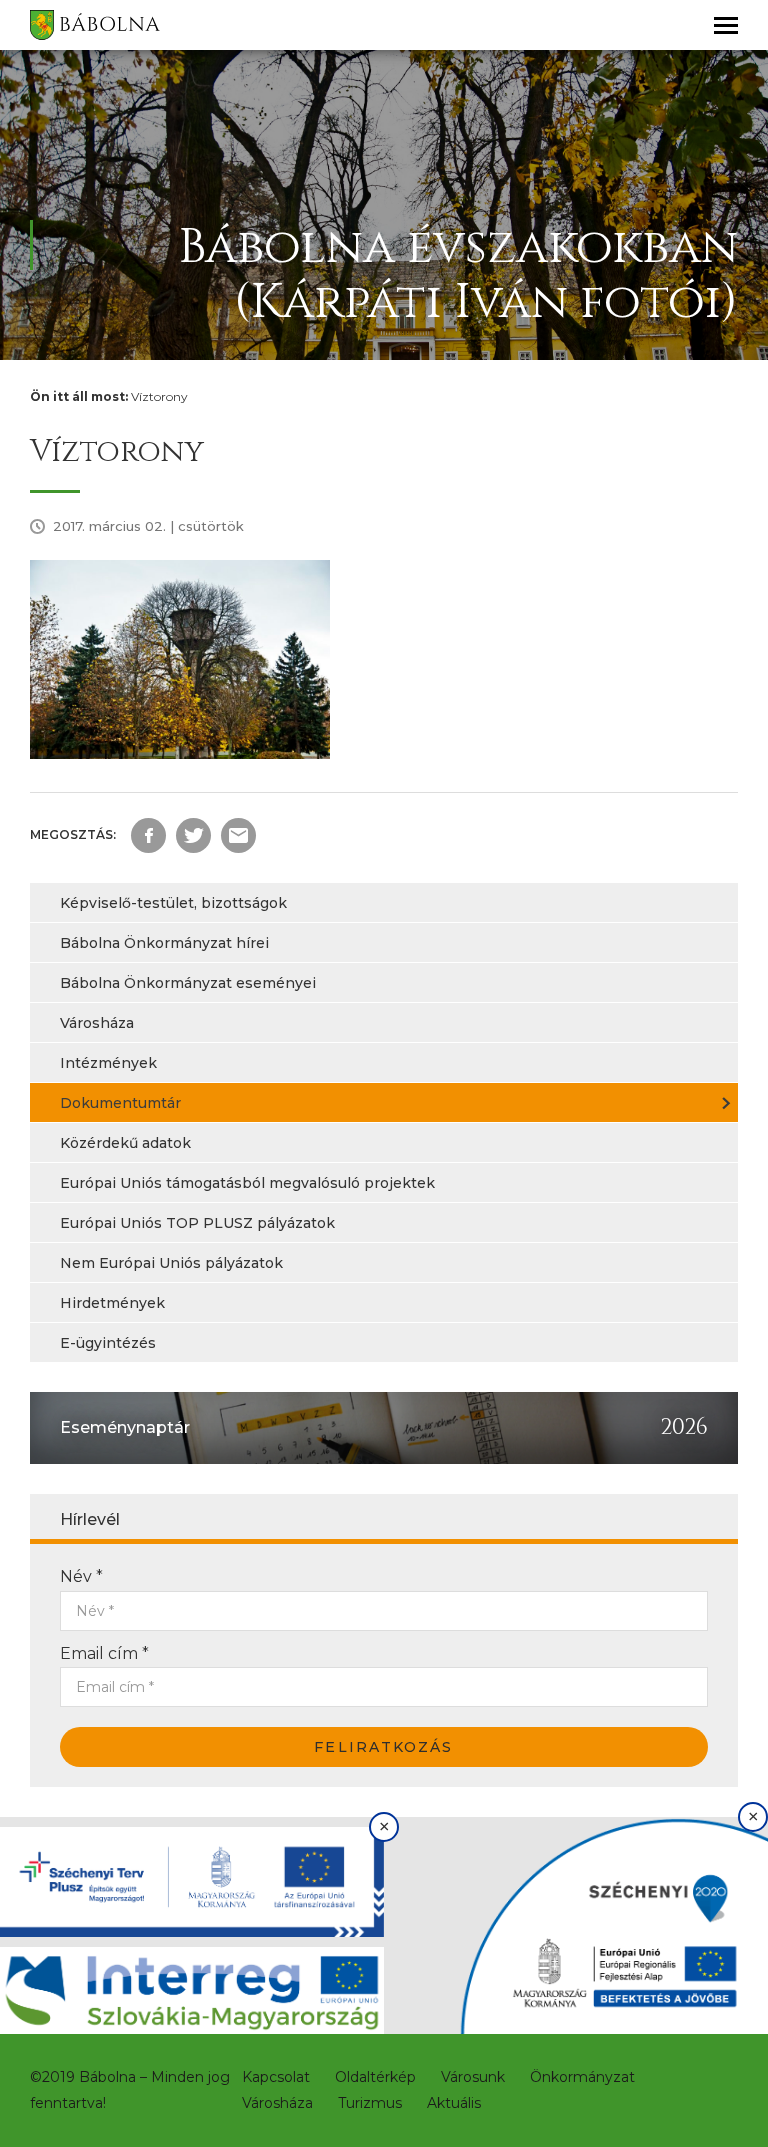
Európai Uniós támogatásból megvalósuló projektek (247, 1183)
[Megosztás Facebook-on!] (148, 835)
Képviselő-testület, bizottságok (173, 903)
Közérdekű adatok (125, 1143)
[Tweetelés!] (193, 835)
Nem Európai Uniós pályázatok (171, 1263)
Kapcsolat (276, 2077)
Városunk (473, 2077)
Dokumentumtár (120, 1103)
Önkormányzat (582, 2077)
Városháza (97, 1023)
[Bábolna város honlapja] (95, 25)
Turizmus (370, 2103)
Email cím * (104, 1653)
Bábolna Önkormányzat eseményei (188, 983)
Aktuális (454, 2103)
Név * (81, 1576)
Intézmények (108, 1063)
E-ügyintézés (108, 1343)
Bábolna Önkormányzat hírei (164, 943)
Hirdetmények (112, 1303)
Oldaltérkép (375, 2077)
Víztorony (159, 396)
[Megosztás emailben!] (238, 835)
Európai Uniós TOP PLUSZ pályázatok (197, 1223)
